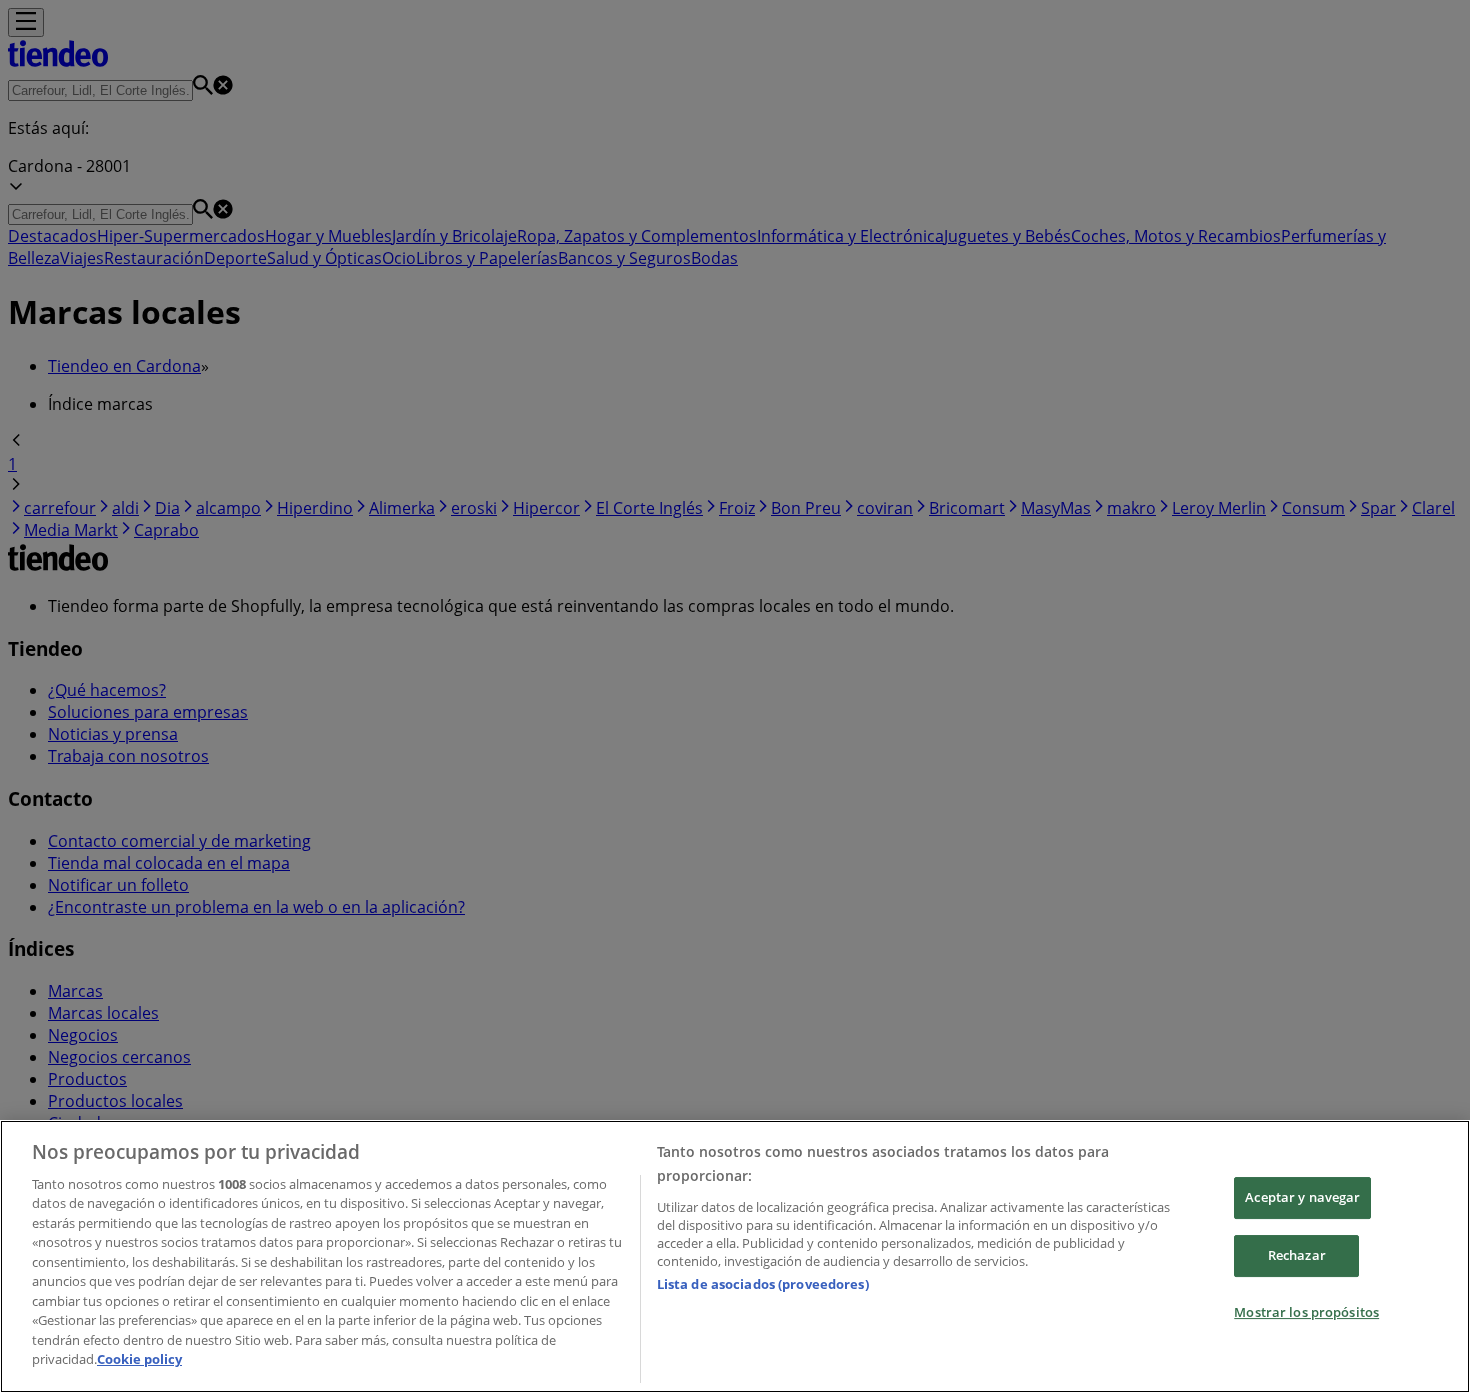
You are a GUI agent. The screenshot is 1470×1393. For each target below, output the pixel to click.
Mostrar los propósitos (1306, 1312)
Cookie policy (139, 1359)
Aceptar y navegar (1302, 1198)
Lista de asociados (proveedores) (763, 1284)
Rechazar (1297, 1255)
